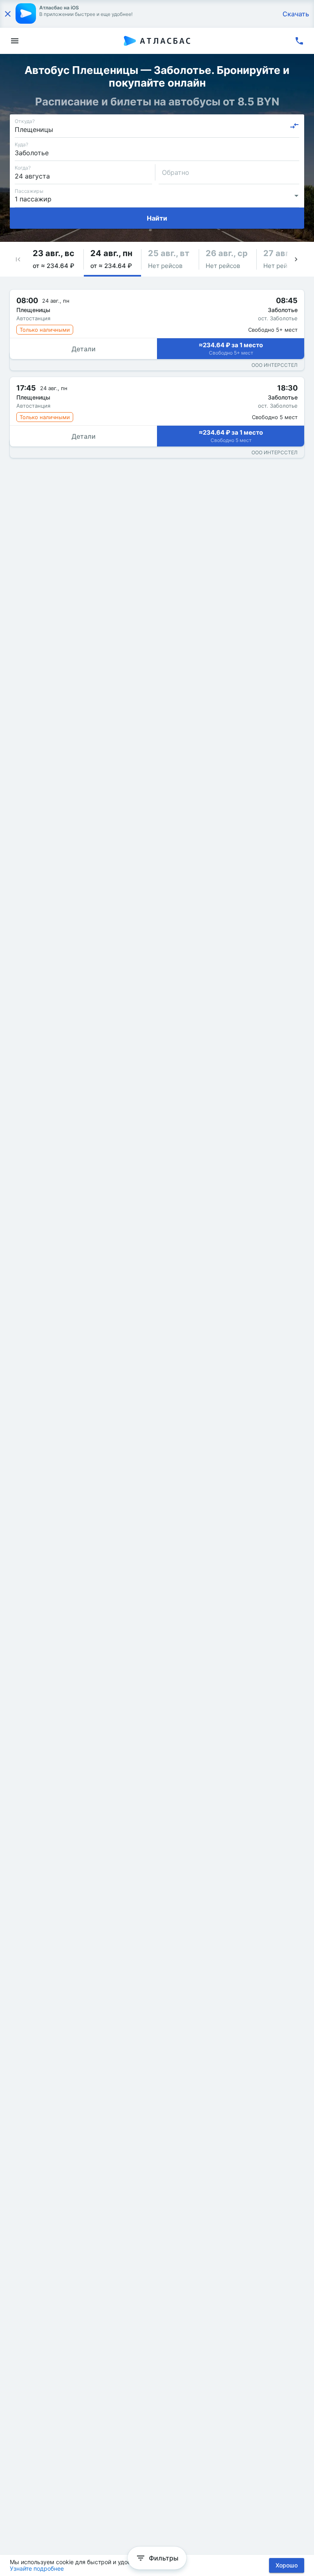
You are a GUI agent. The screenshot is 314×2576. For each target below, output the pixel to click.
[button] (18, 259)
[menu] (15, 41)
